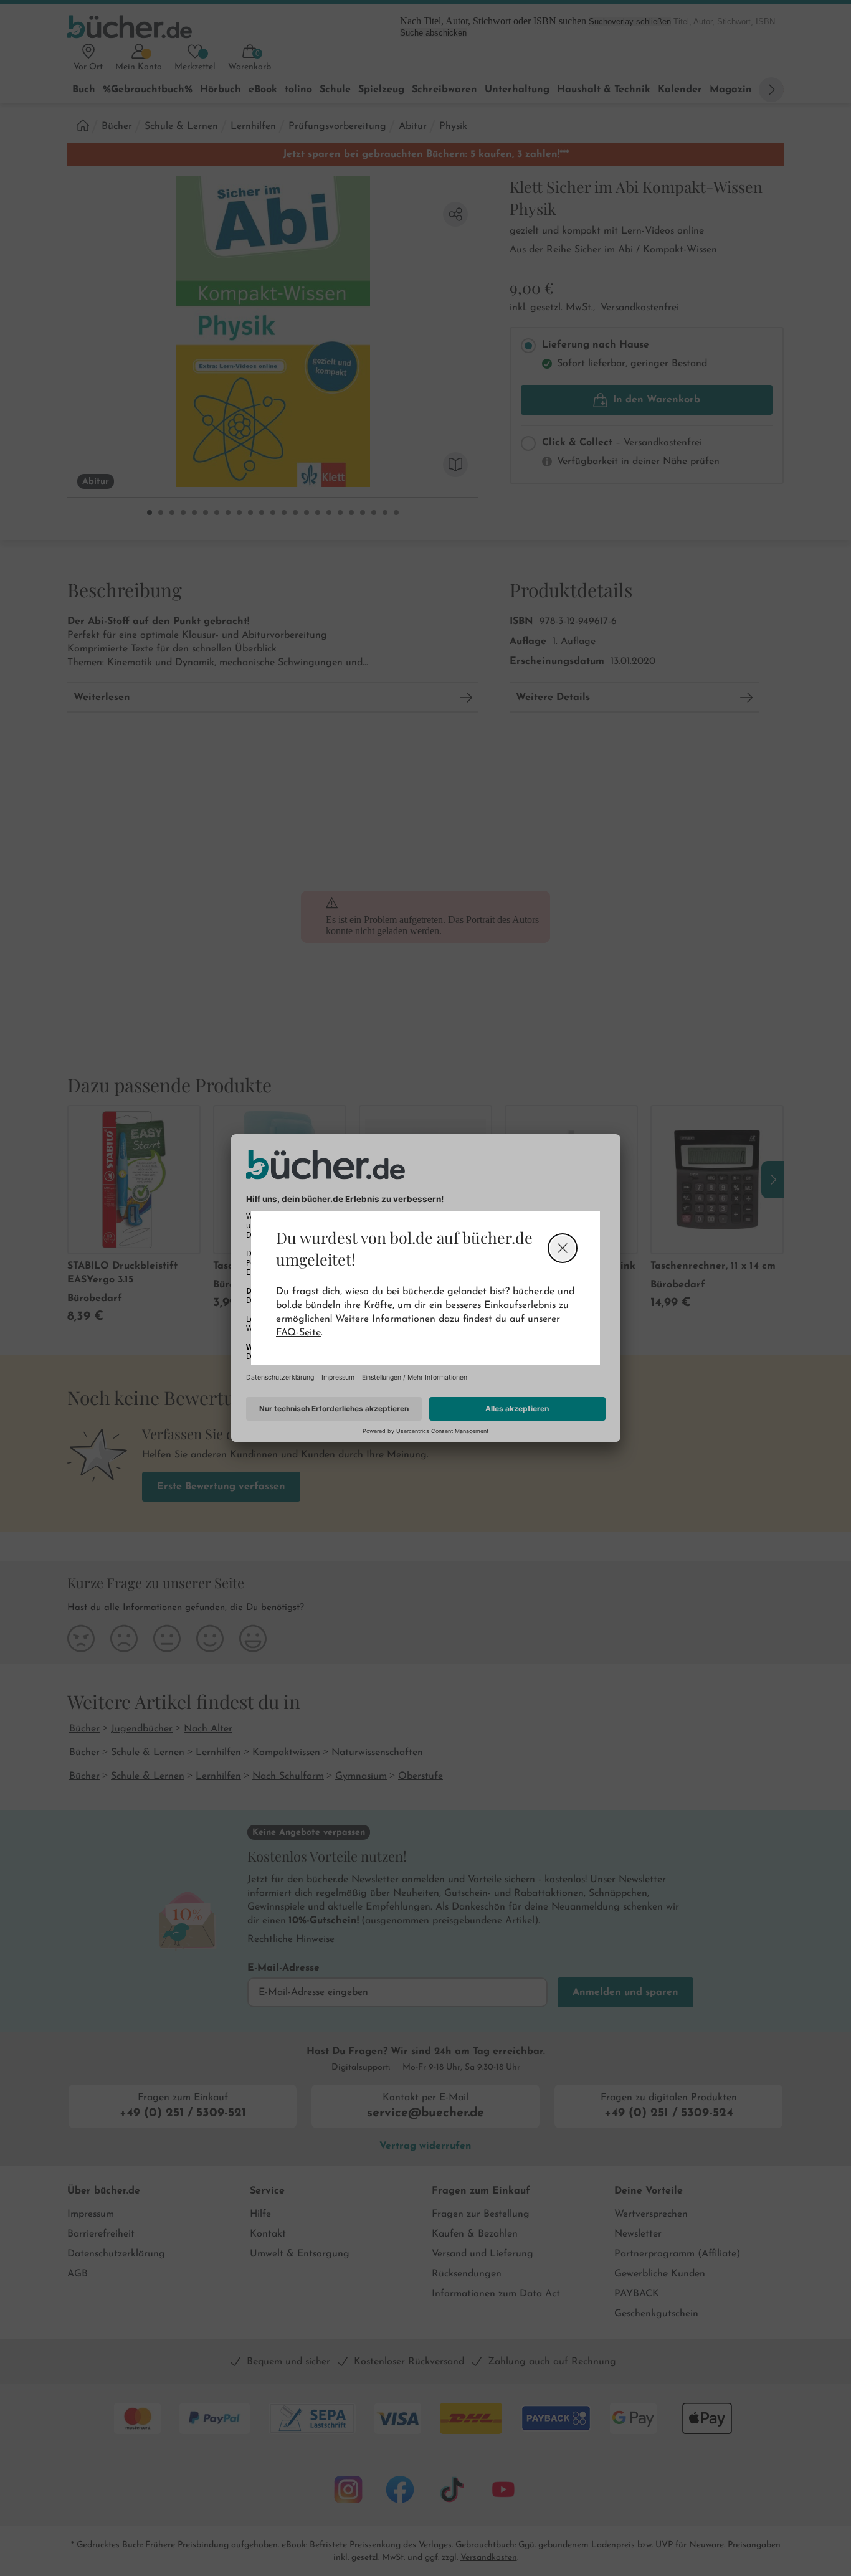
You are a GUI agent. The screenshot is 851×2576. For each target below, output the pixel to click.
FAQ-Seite (298, 1333)
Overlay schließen (563, 1248)
